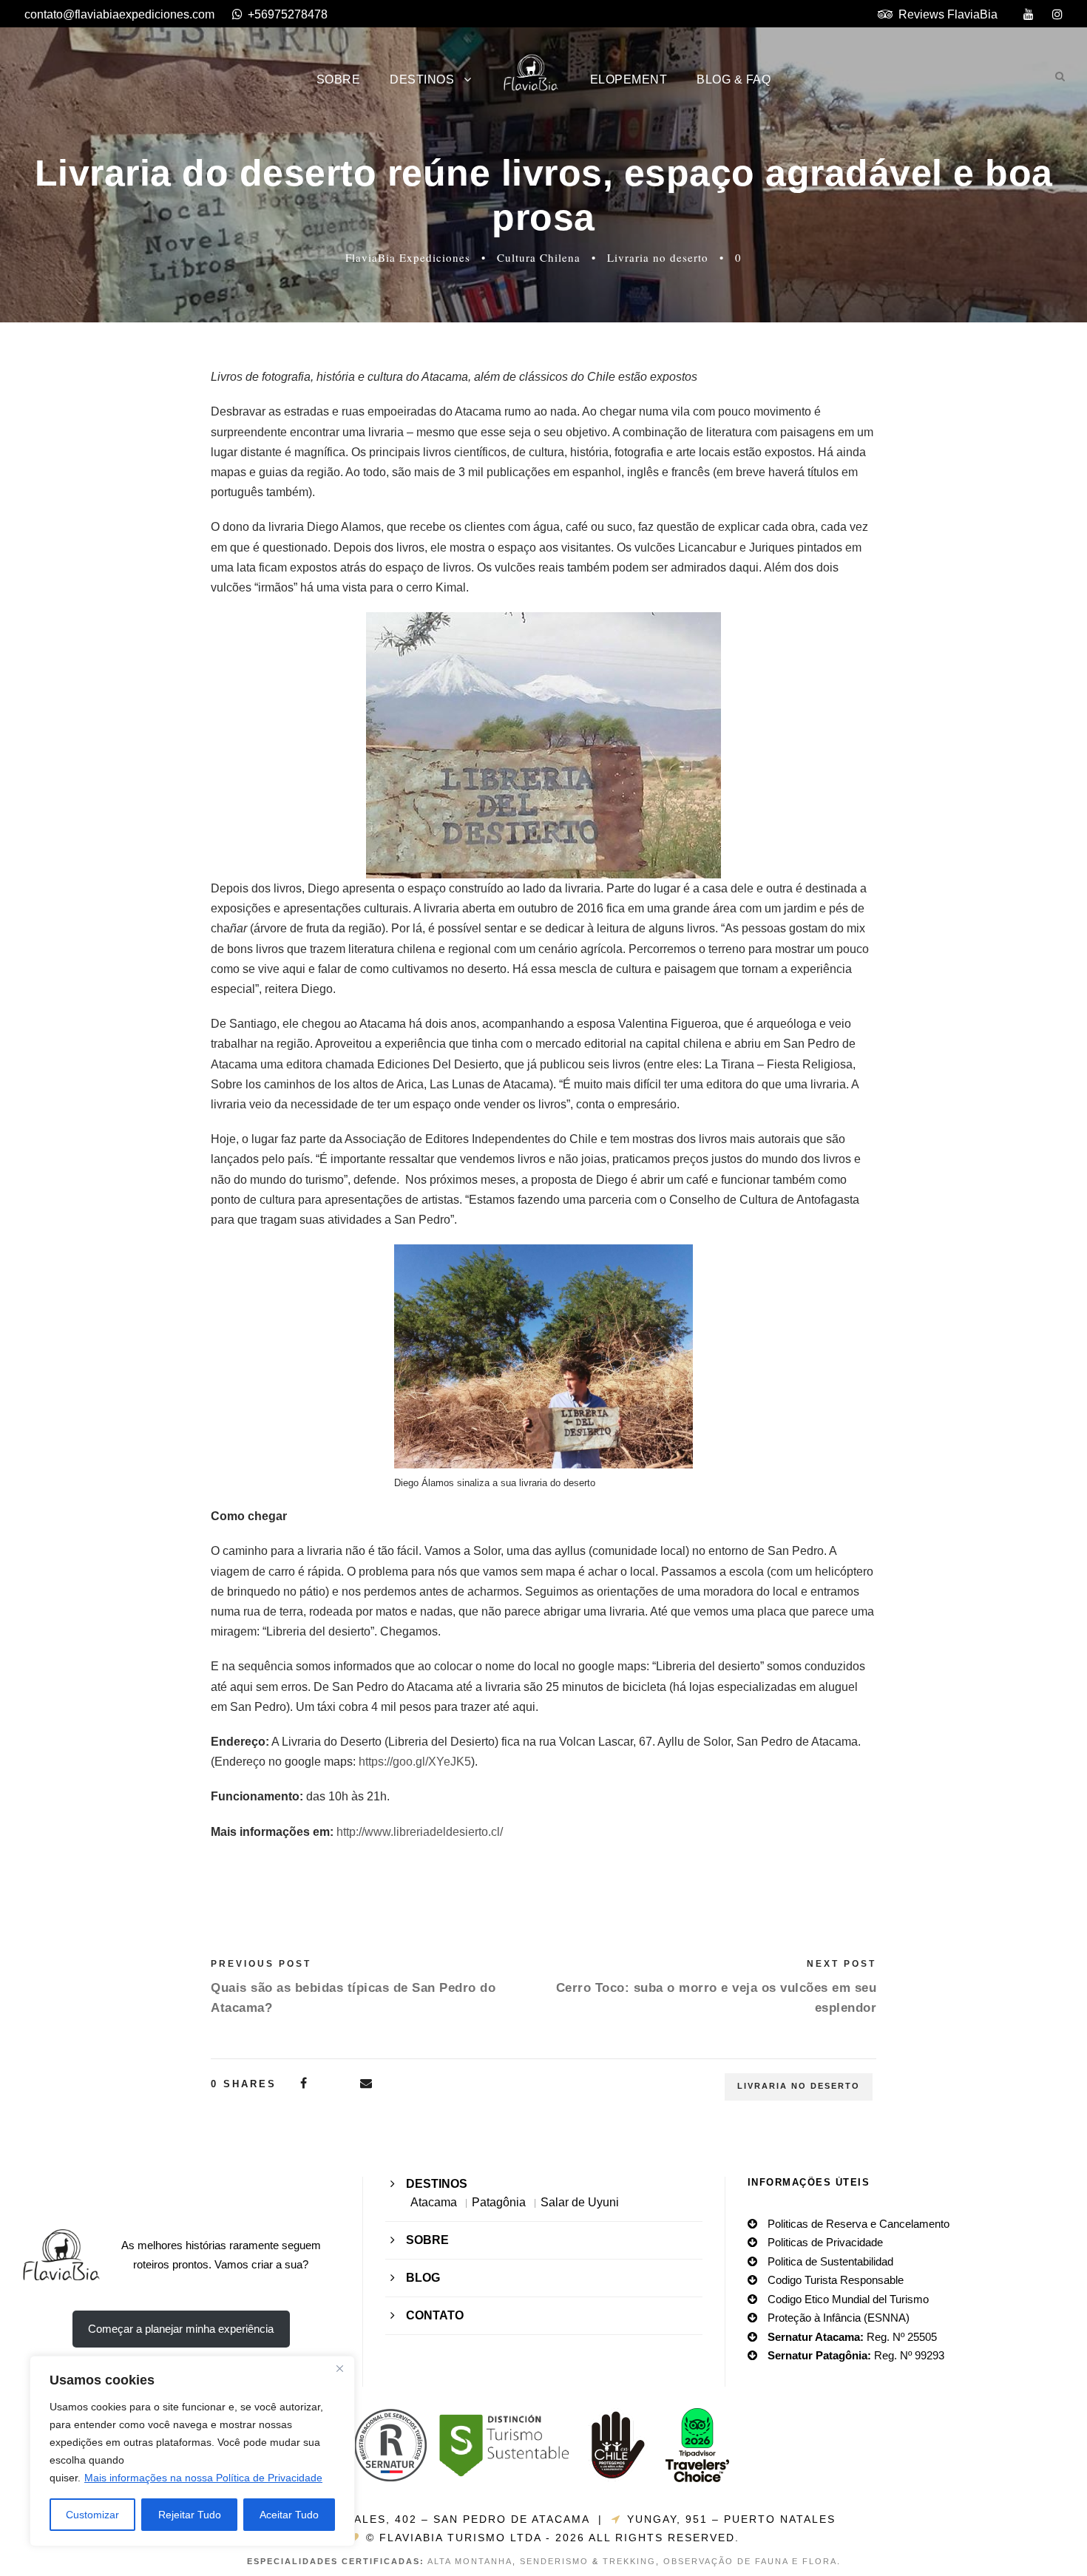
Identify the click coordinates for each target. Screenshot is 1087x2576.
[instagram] (1057, 14)
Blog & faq (734, 79)
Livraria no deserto (658, 257)
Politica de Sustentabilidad (830, 2261)
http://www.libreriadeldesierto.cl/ (420, 1832)
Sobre (339, 79)
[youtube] (1029, 14)
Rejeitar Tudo (190, 2515)
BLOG (423, 2278)
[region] (192, 2451)
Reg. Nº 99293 (856, 2355)
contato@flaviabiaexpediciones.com (119, 14)
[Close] (339, 2368)
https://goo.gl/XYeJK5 (415, 1762)
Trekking (629, 2561)
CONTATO (435, 2315)
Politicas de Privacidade (825, 2242)
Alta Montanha (470, 2561)
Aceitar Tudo (289, 2515)
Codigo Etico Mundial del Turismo (848, 2299)
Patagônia (499, 2202)
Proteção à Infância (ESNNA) (839, 2318)
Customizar (92, 2515)
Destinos (422, 79)
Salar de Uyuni (580, 2202)
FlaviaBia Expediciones (408, 257)
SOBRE (427, 2240)
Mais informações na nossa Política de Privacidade (203, 2478)
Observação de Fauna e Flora (750, 2561)
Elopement (629, 79)
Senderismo (554, 2561)
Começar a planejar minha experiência (181, 2329)
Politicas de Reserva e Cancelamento (859, 2224)
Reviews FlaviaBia (948, 14)
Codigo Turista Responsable (836, 2280)
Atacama (434, 2202)
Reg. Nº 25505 (852, 2337)
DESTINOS (437, 2184)
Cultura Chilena (539, 257)
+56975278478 (288, 14)
